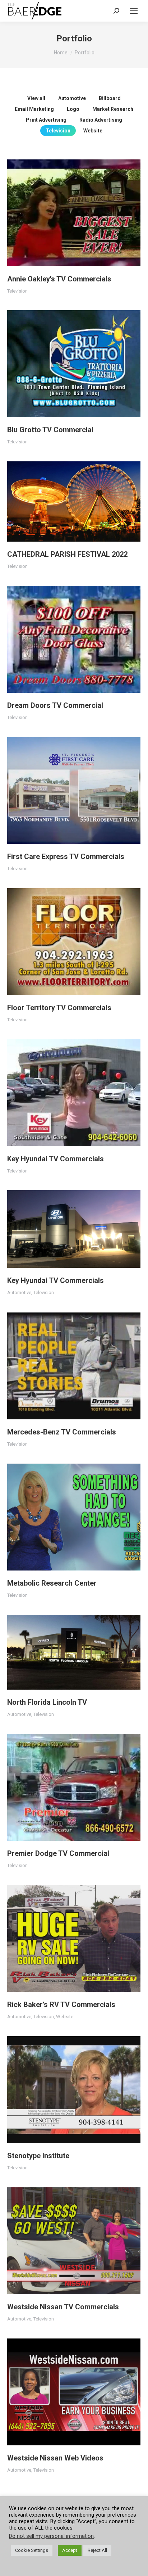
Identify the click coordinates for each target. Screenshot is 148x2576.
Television (58, 131)
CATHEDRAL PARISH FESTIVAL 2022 (67, 554)
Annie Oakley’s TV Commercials (59, 279)
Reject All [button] (97, 2550)
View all (36, 98)
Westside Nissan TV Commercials (63, 2307)
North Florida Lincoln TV (47, 1702)
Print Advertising (46, 120)
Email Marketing (34, 109)
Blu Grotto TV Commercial (50, 430)
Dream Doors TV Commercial (55, 705)
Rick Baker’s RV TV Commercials (61, 2005)
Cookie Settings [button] (32, 2550)
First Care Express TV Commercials (66, 857)
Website (93, 131)
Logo (73, 109)
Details (84, 213)
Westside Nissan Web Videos (55, 2458)
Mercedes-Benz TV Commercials (62, 1432)
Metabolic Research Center (52, 1583)
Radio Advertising (101, 120)
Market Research (113, 109)
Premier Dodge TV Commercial (58, 1853)
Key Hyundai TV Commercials (55, 1159)
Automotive (72, 98)
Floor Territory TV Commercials (59, 1008)
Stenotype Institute (38, 2156)
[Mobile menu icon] (134, 11)
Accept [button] (70, 2550)
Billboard (110, 98)
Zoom (64, 213)
